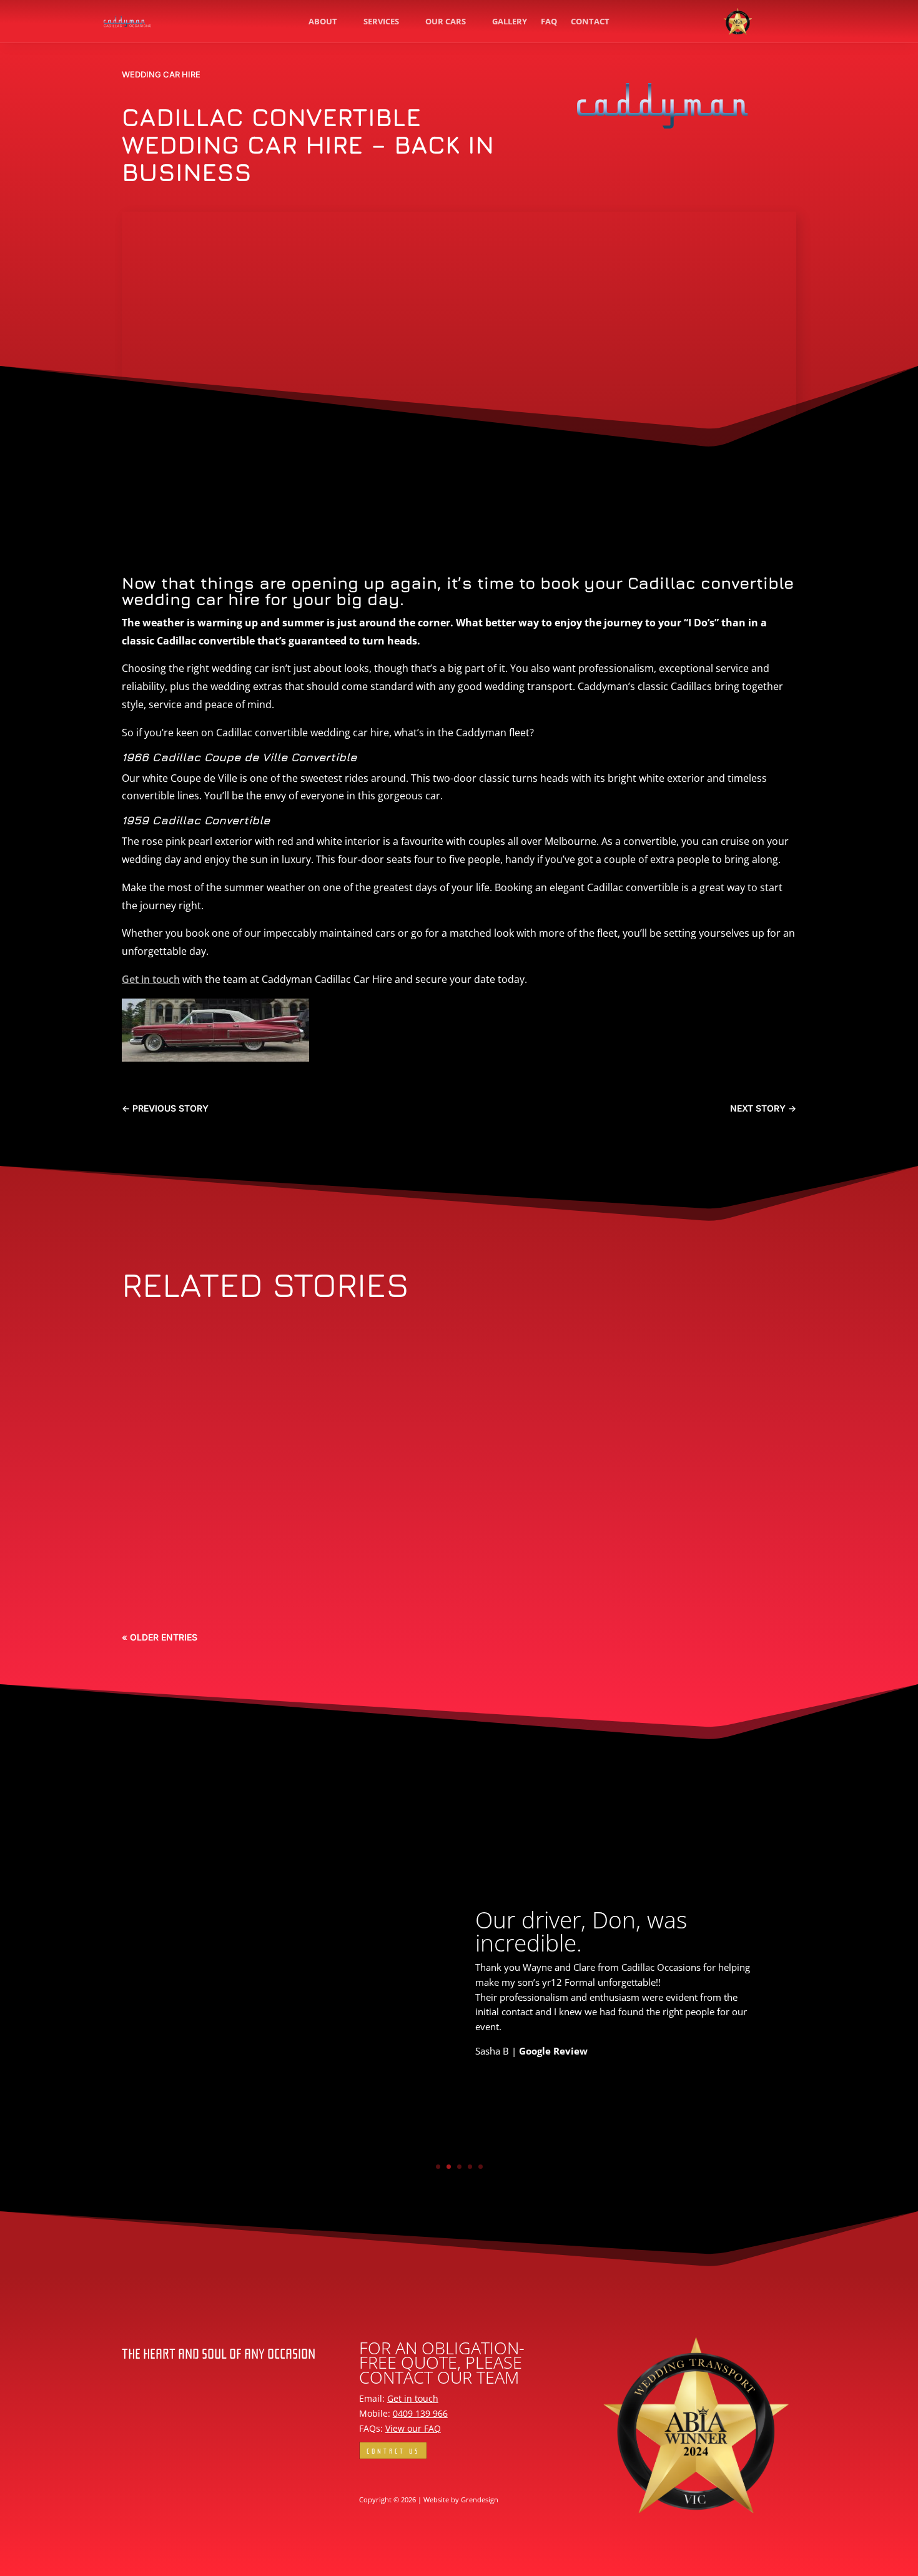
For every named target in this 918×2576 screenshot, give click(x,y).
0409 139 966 (420, 2413)
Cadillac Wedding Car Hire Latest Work (276, 1382)
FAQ (549, 21)
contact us (393, 2450)
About (323, 21)
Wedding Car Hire (161, 74)
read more (160, 1435)
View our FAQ (413, 2428)
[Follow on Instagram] (394, 2476)
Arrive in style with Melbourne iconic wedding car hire (335, 1483)
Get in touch (151, 979)
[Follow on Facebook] (369, 2476)
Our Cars (446, 21)
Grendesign (480, 2500)
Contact (590, 21)
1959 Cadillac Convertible (227, 1585)
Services (381, 21)
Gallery (510, 21)
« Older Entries (160, 1637)
